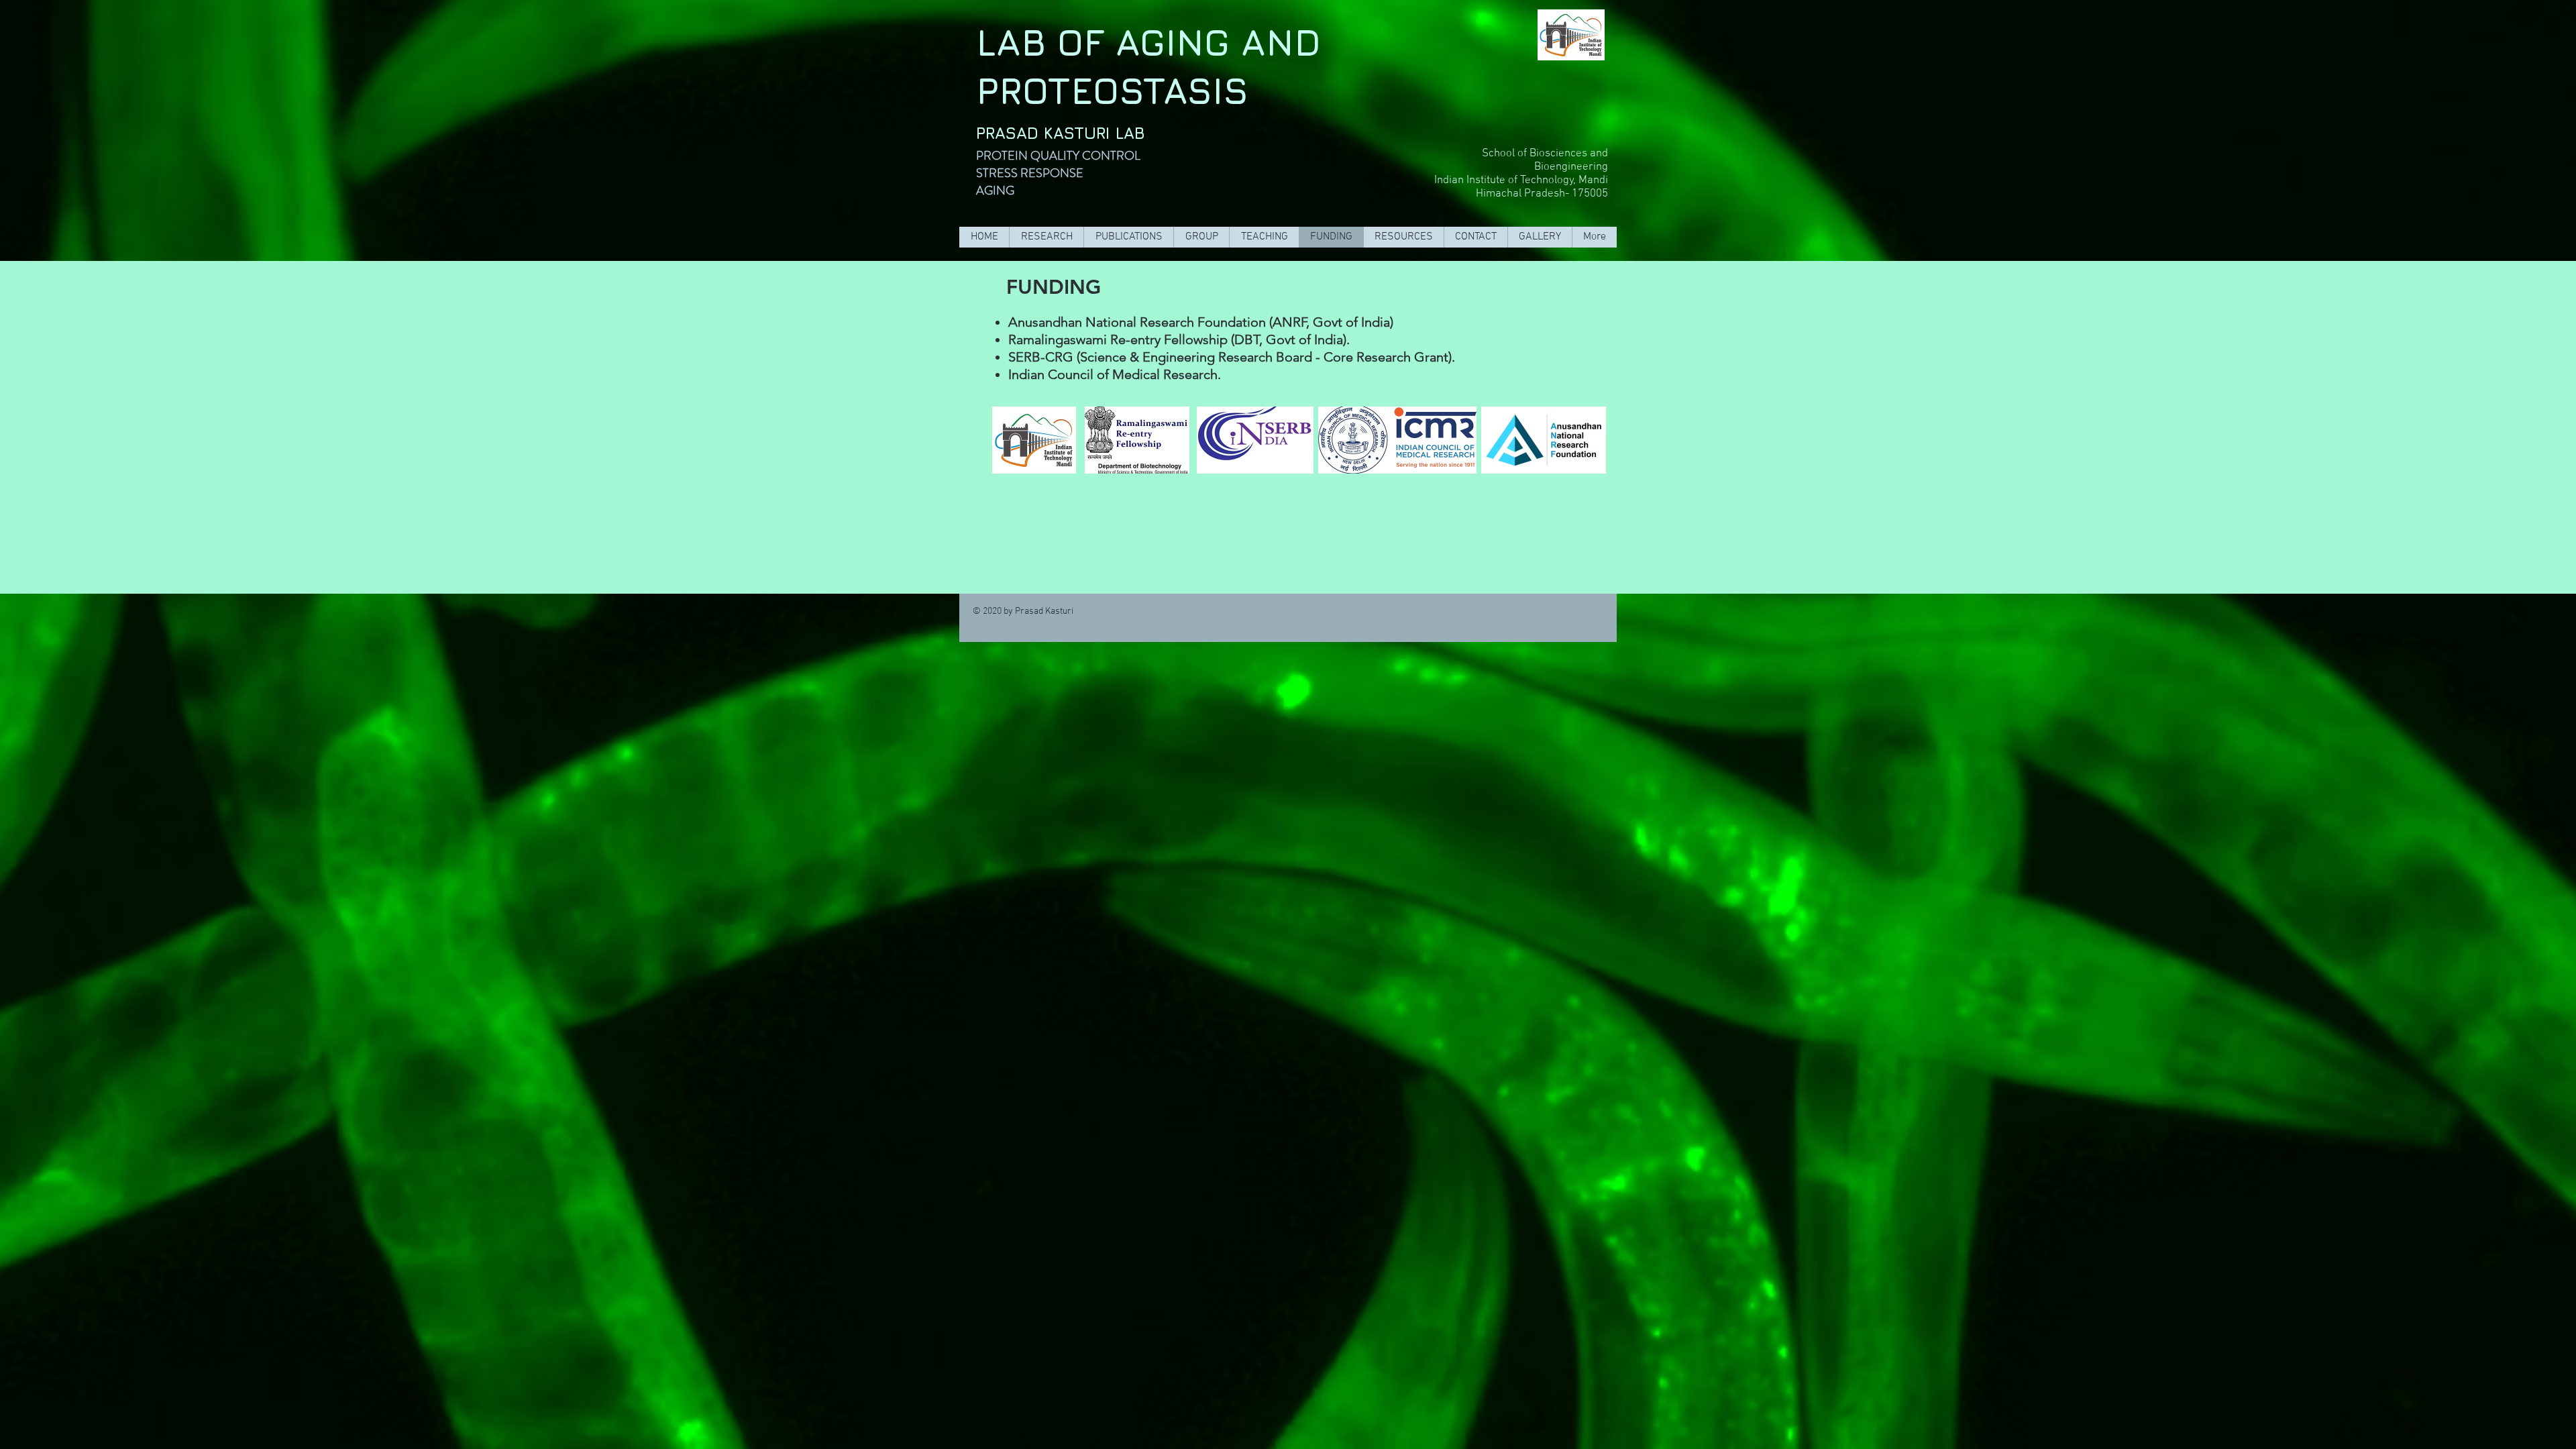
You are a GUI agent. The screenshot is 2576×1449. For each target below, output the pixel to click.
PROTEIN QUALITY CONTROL (1061, 156)
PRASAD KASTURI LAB (1061, 133)
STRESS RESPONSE (1030, 173)
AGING (995, 191)
